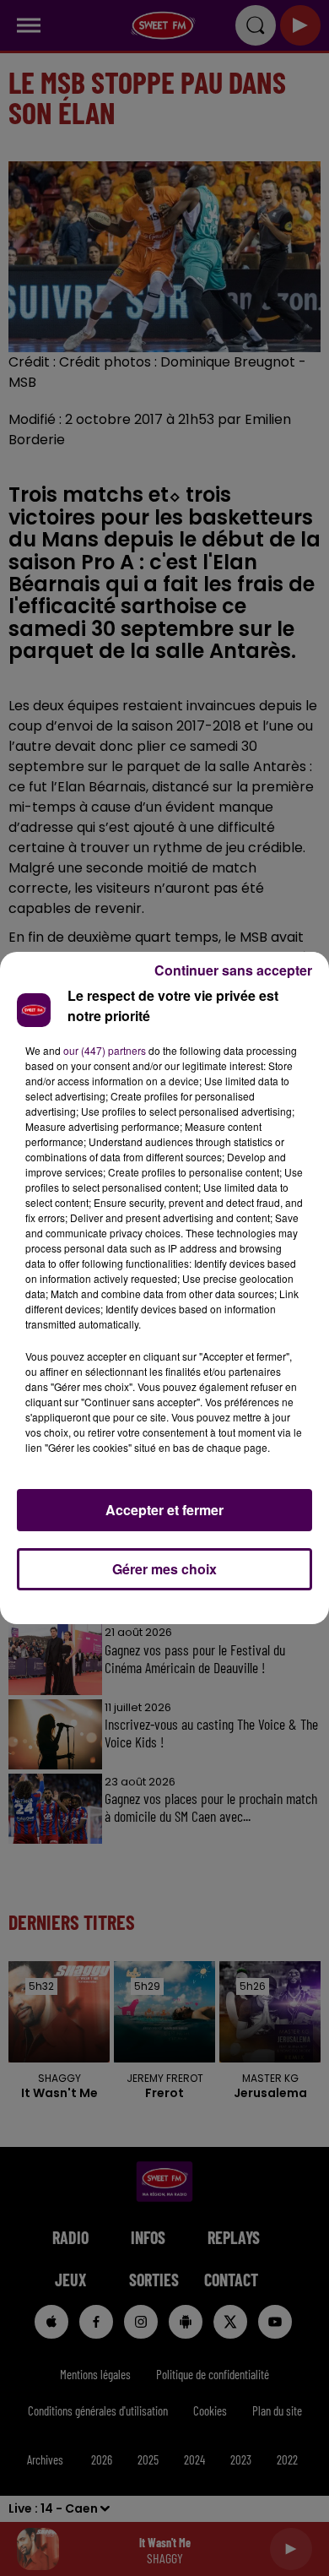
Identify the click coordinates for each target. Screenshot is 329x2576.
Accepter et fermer (164, 1510)
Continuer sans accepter (233, 970)
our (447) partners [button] (105, 1050)
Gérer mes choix (164, 1569)
